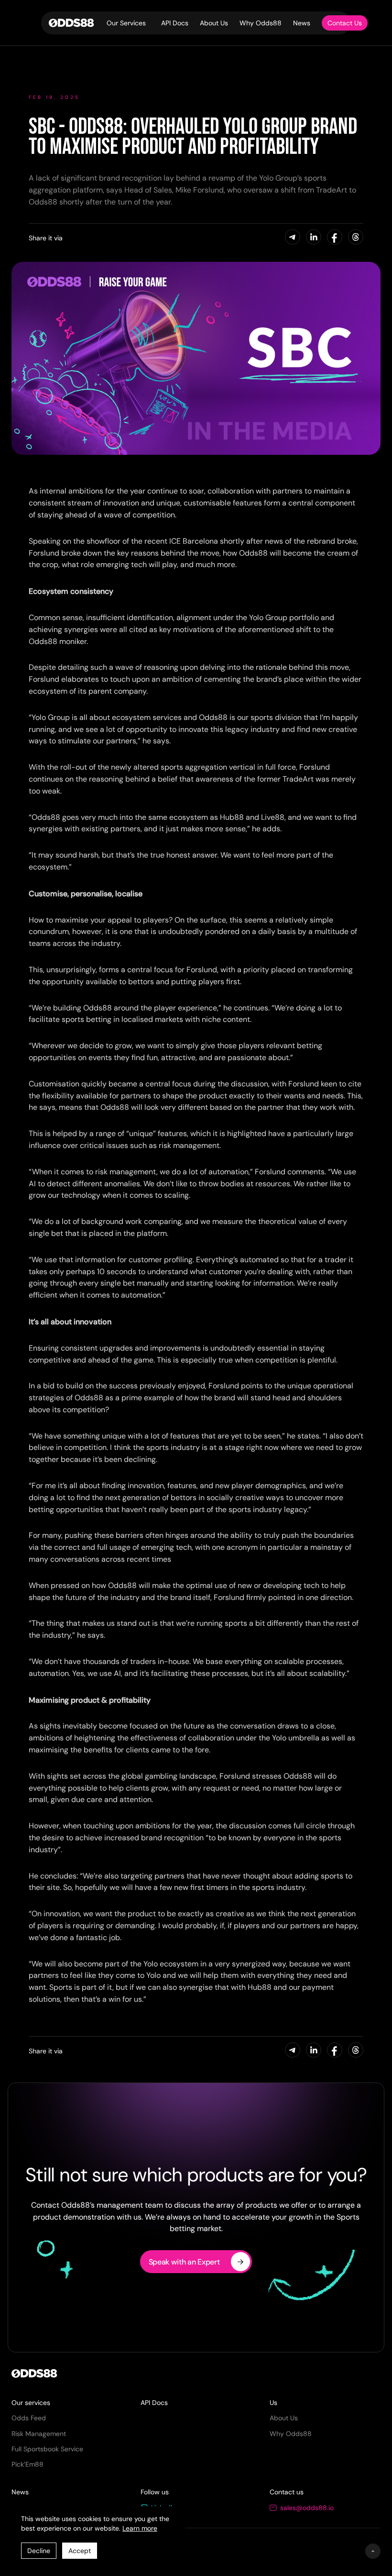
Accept (80, 2551)
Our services (31, 2403)
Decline (39, 2551)
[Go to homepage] (70, 23)
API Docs (175, 23)
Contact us (287, 2492)
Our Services (126, 23)
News (302, 23)
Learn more (140, 2528)
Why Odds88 (261, 23)
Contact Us (345, 23)
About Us (214, 23)
